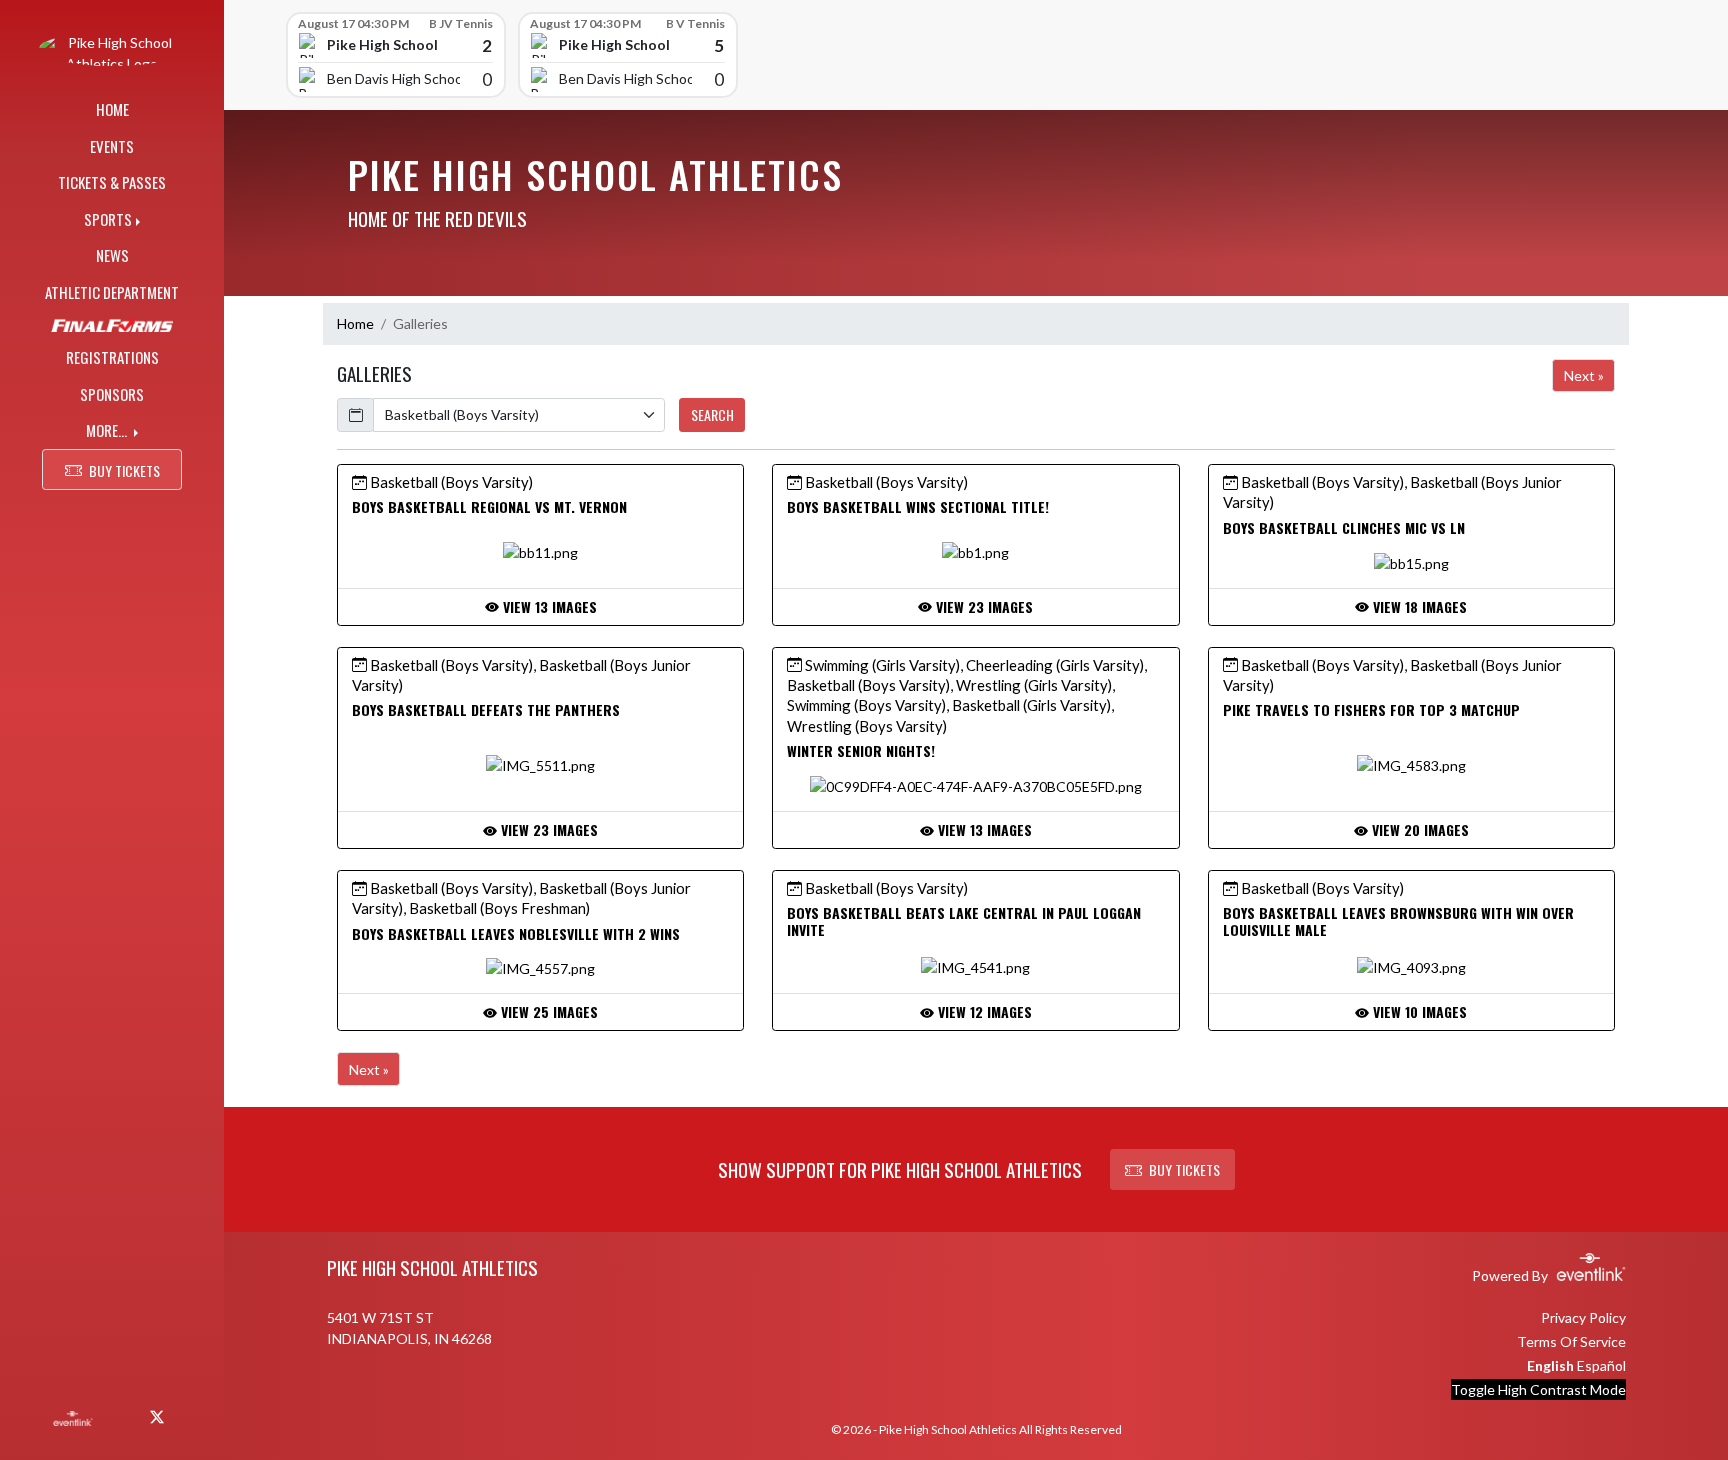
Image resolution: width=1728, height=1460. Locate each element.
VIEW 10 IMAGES (1418, 1011)
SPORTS (108, 219)
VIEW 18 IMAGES (1418, 606)
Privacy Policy (1583, 1317)
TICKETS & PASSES (112, 182)
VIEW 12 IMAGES (983, 1011)
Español (1601, 1365)
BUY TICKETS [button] (124, 470)
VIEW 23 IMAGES (982, 606)
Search (712, 414)
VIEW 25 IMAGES (547, 1011)
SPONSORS (112, 394)
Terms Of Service (1571, 1341)
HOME (112, 109)
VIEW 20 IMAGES (1418, 829)
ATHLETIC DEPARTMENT (112, 292)
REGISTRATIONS (112, 357)
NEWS (112, 255)
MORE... (108, 430)
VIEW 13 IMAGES (548, 606)
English (1550, 1365)
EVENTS (112, 146)
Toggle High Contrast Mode (1538, 1389)
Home (355, 323)
